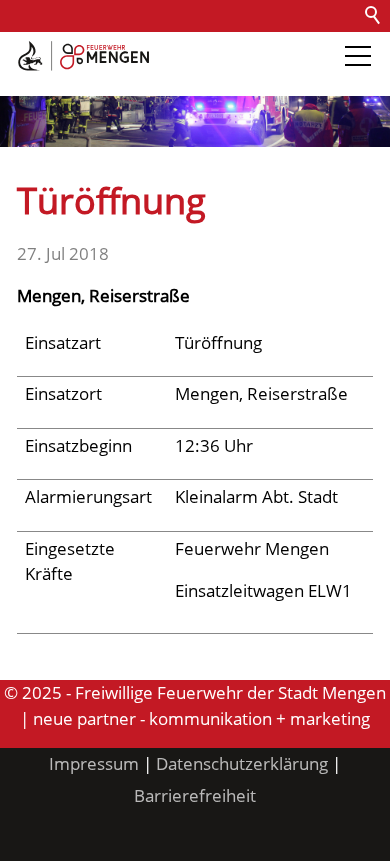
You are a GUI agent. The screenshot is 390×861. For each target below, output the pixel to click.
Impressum (94, 763)
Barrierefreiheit (68, 79)
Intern (166, 79)
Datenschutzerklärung (242, 763)
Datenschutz (232, 47)
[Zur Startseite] (83, 56)
